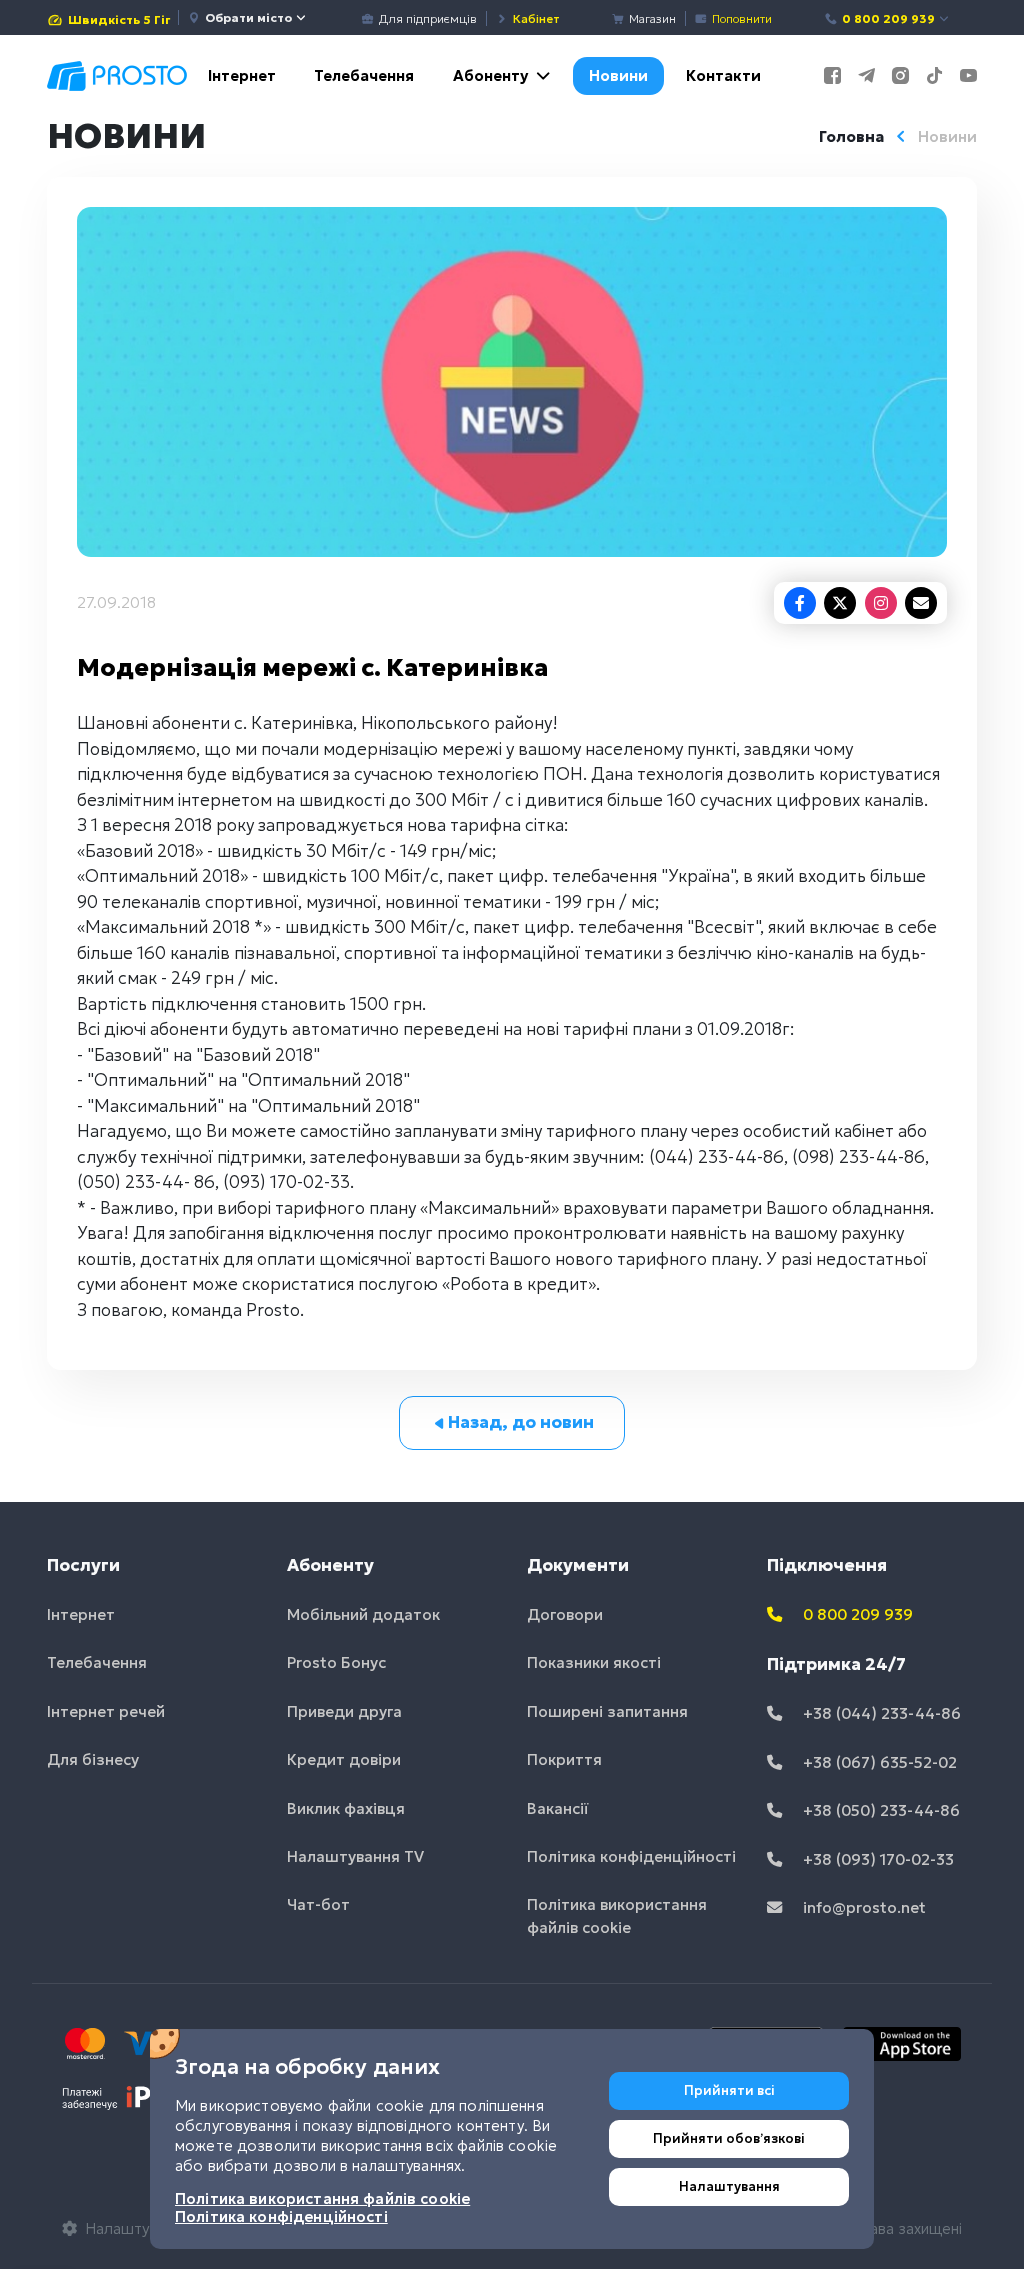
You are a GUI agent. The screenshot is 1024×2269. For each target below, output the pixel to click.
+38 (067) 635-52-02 (878, 1762)
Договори (565, 1614)
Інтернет (242, 75)
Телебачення (364, 75)
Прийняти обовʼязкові (729, 2138)
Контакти (723, 75)
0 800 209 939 (888, 18)
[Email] (921, 603)
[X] (840, 603)
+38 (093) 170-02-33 (876, 1859)
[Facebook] (800, 603)
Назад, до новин (521, 1422)
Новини (618, 75)
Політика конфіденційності (631, 1856)
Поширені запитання (607, 1711)
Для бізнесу (93, 1759)
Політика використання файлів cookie (617, 1916)
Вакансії (558, 1808)
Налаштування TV (355, 1856)
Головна (851, 136)
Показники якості (594, 1662)
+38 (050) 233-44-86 (879, 1810)
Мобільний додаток (363, 1614)
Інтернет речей (106, 1711)
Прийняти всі (729, 2090)
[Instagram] (881, 603)
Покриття (564, 1759)
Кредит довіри (344, 1759)
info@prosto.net (862, 1907)
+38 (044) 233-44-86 (880, 1713)
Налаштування (729, 2186)
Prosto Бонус (336, 1662)
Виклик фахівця (346, 1808)
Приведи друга (344, 1711)
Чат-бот (318, 1904)
